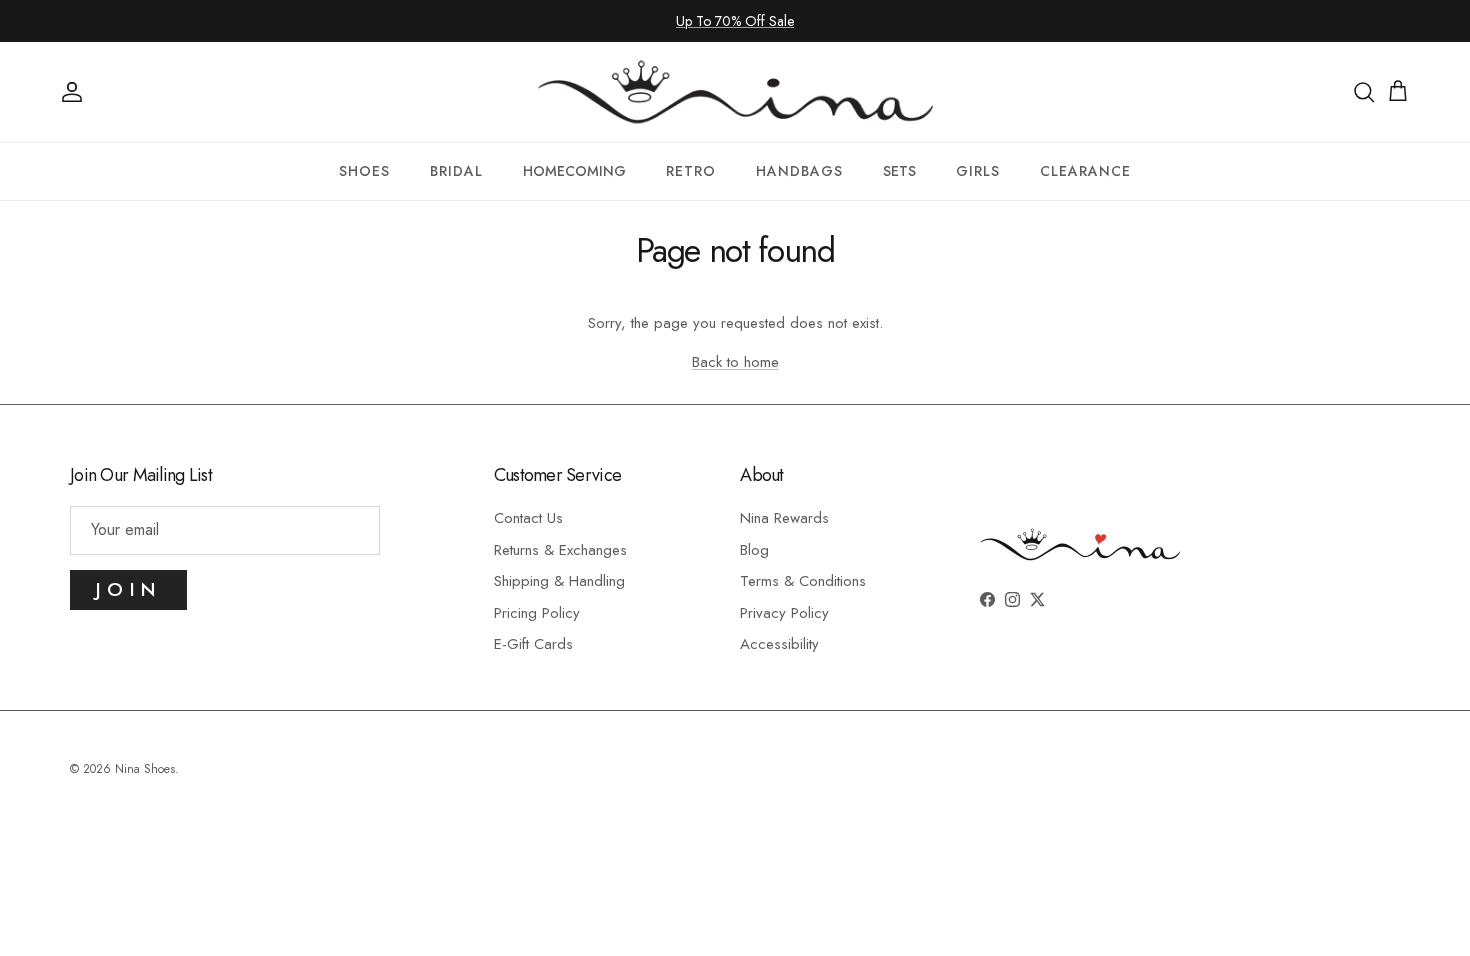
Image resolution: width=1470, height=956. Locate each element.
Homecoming (574, 171)
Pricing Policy (537, 613)
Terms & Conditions (803, 581)
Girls (978, 171)
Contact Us (528, 518)
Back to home (735, 362)
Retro (691, 171)
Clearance (1085, 171)
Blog (754, 550)
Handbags (799, 171)
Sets (899, 171)
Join (128, 589)
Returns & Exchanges (560, 550)
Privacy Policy (784, 613)
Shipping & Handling (559, 581)
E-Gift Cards (533, 644)
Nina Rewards (784, 518)
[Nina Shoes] (735, 92)
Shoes (364, 171)
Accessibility (779, 644)
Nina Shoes (145, 769)
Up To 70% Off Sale (735, 21)
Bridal (456, 171)
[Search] (1364, 92)
